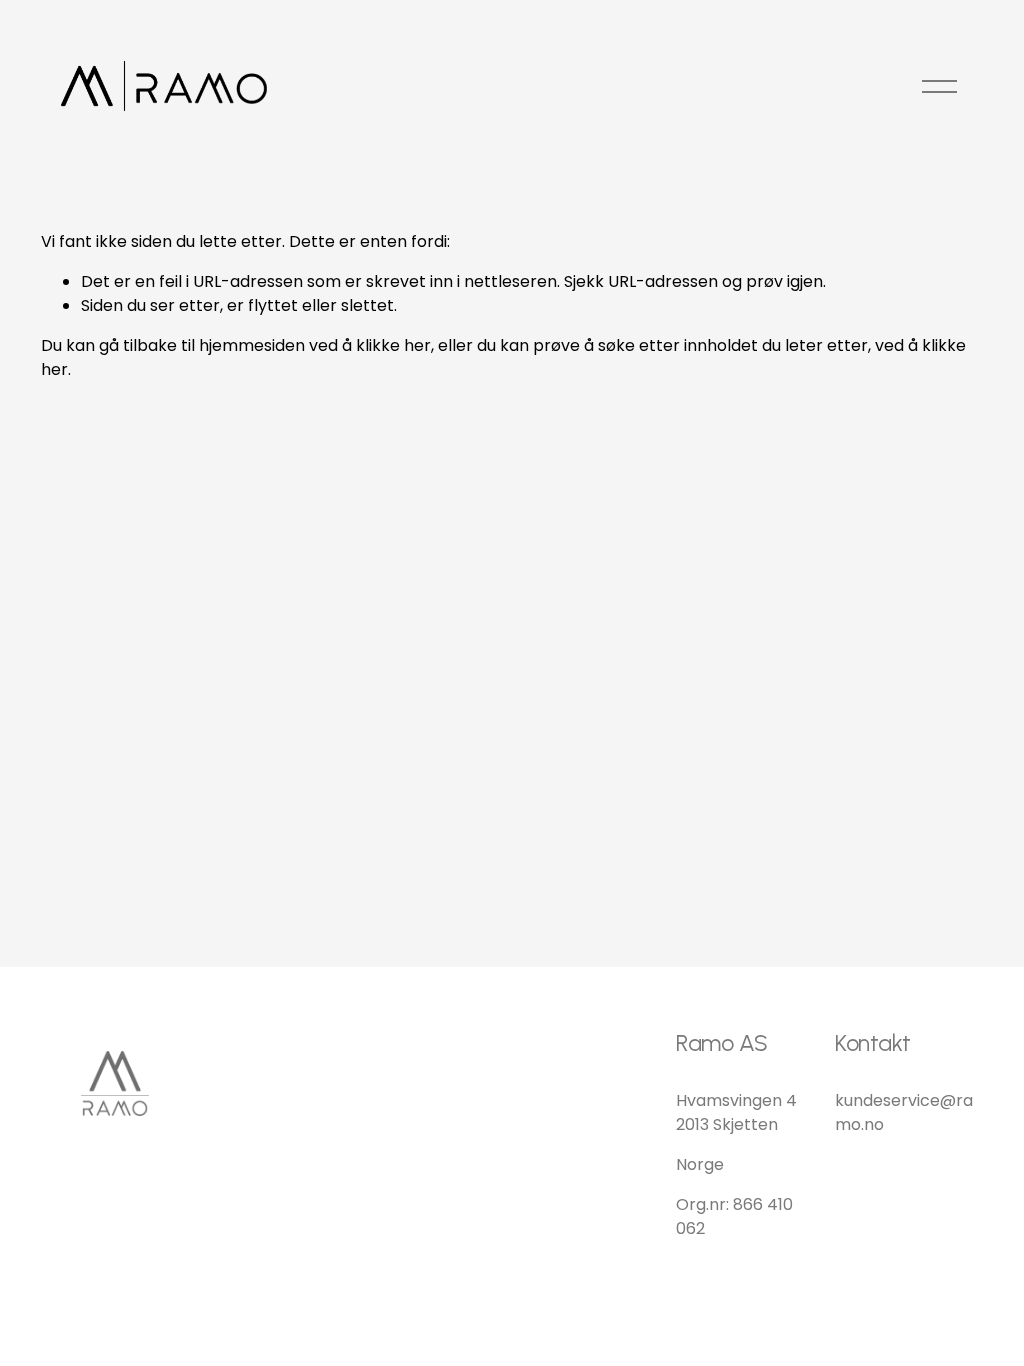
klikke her (393, 345)
